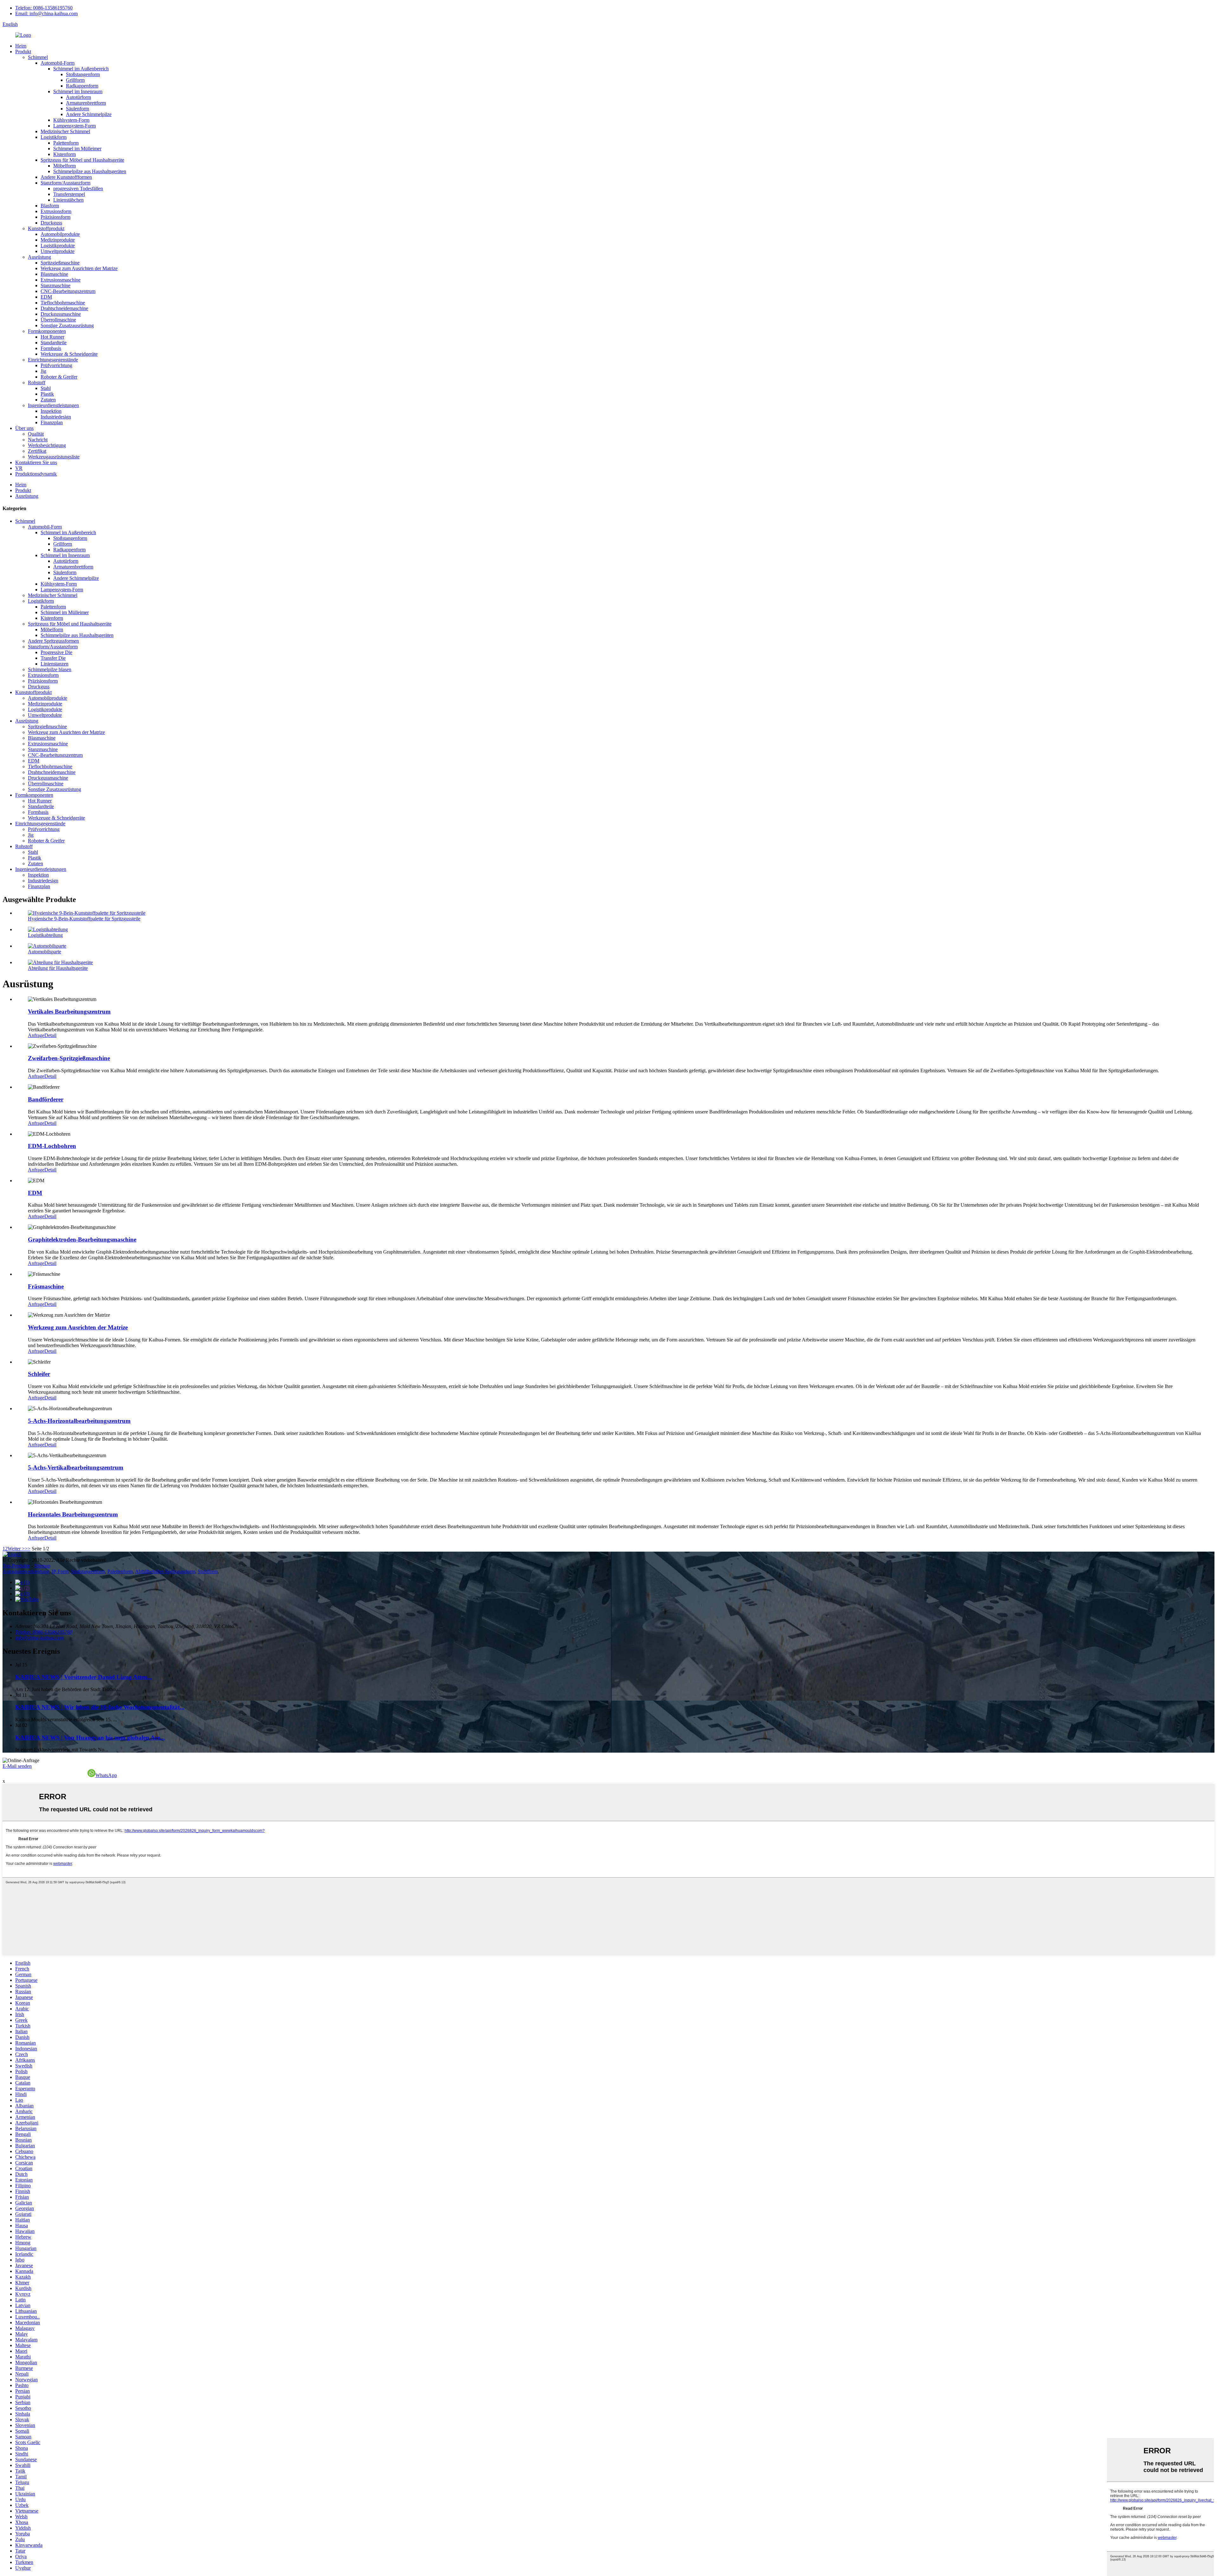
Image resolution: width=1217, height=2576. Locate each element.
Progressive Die (56, 652)
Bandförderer (46, 1099)
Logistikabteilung (45, 935)
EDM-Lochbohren (52, 1146)
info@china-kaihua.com (39, 1638)
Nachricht (38, 440)
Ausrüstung (39, 257)
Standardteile (54, 343)
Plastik (47, 394)
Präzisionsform (55, 217)
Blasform (50, 206)
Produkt (23, 52)
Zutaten (48, 400)
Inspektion (51, 411)
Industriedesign (56, 417)
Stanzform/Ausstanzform (65, 183)
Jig (43, 371)
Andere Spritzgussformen (53, 641)
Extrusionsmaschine (61, 280)
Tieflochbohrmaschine (63, 303)
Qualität (36, 434)
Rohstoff (37, 383)
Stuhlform (208, 1571)
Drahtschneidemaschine (64, 308)
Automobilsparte (45, 952)
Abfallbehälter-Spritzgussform (165, 1571)
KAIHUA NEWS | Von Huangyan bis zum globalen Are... (90, 1738)
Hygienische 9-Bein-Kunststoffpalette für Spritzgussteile (84, 919)
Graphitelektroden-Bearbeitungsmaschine (82, 1239)
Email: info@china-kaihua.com (46, 13)
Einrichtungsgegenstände (53, 360)
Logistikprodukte (58, 246)
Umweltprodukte (58, 251)
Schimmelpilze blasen (50, 669)
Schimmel (38, 57)
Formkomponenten (47, 331)
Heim (21, 46)
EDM (46, 297)
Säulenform (77, 109)
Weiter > (16, 1549)
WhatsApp (106, 1775)
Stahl (46, 388)
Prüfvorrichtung (56, 365)
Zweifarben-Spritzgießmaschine (69, 1058)
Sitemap (42, 1566)
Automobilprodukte (60, 234)
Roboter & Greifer (59, 377)
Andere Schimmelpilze (89, 114)
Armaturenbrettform (86, 103)
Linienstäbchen (68, 200)
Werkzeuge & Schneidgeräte (69, 354)
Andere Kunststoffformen (66, 177)
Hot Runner (52, 337)
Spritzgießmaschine (60, 263)
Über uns (24, 428)
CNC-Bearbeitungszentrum (68, 291)
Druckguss (51, 223)
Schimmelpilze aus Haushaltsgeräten (90, 171)
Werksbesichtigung (47, 445)
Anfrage (36, 1035)
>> (28, 1549)
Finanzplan (52, 422)
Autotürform (78, 97)
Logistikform (54, 137)
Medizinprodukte (58, 240)
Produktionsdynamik (36, 474)
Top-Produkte (16, 1566)
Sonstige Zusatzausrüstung (67, 325)
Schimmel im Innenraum (78, 91)
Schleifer (39, 1374)
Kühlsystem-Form (71, 120)
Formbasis (51, 348)
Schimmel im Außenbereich (81, 69)
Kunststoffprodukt (46, 228)
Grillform (75, 80)
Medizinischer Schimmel (65, 131)
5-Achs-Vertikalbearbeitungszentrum (76, 1467)
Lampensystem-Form (74, 126)
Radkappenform (82, 86)
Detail (50, 1035)
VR (19, 468)
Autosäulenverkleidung (26, 1571)
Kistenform (64, 154)
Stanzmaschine (55, 286)
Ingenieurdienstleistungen (53, 405)
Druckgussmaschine (61, 314)
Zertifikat (37, 451)
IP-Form (60, 1571)
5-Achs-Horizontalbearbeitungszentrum (79, 1421)
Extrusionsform (56, 211)
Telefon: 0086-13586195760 (44, 8)
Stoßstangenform (83, 74)
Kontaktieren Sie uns (36, 462)
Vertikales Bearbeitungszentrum (69, 1012)
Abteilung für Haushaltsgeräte (58, 968)
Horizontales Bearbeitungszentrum (73, 1514)
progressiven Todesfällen (78, 188)
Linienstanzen (55, 664)
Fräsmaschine (46, 1286)
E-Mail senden (17, 1766)
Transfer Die (53, 658)
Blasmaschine (54, 274)
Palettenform (66, 143)
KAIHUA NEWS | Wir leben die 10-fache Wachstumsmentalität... (100, 1707)
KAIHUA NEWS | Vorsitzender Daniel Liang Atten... (84, 1677)
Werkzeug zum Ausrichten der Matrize (79, 268)
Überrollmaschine (58, 320)
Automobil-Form (58, 63)
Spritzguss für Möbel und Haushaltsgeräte (82, 160)
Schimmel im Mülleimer (77, 149)
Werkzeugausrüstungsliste (54, 457)
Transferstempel (69, 194)
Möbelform (64, 166)
